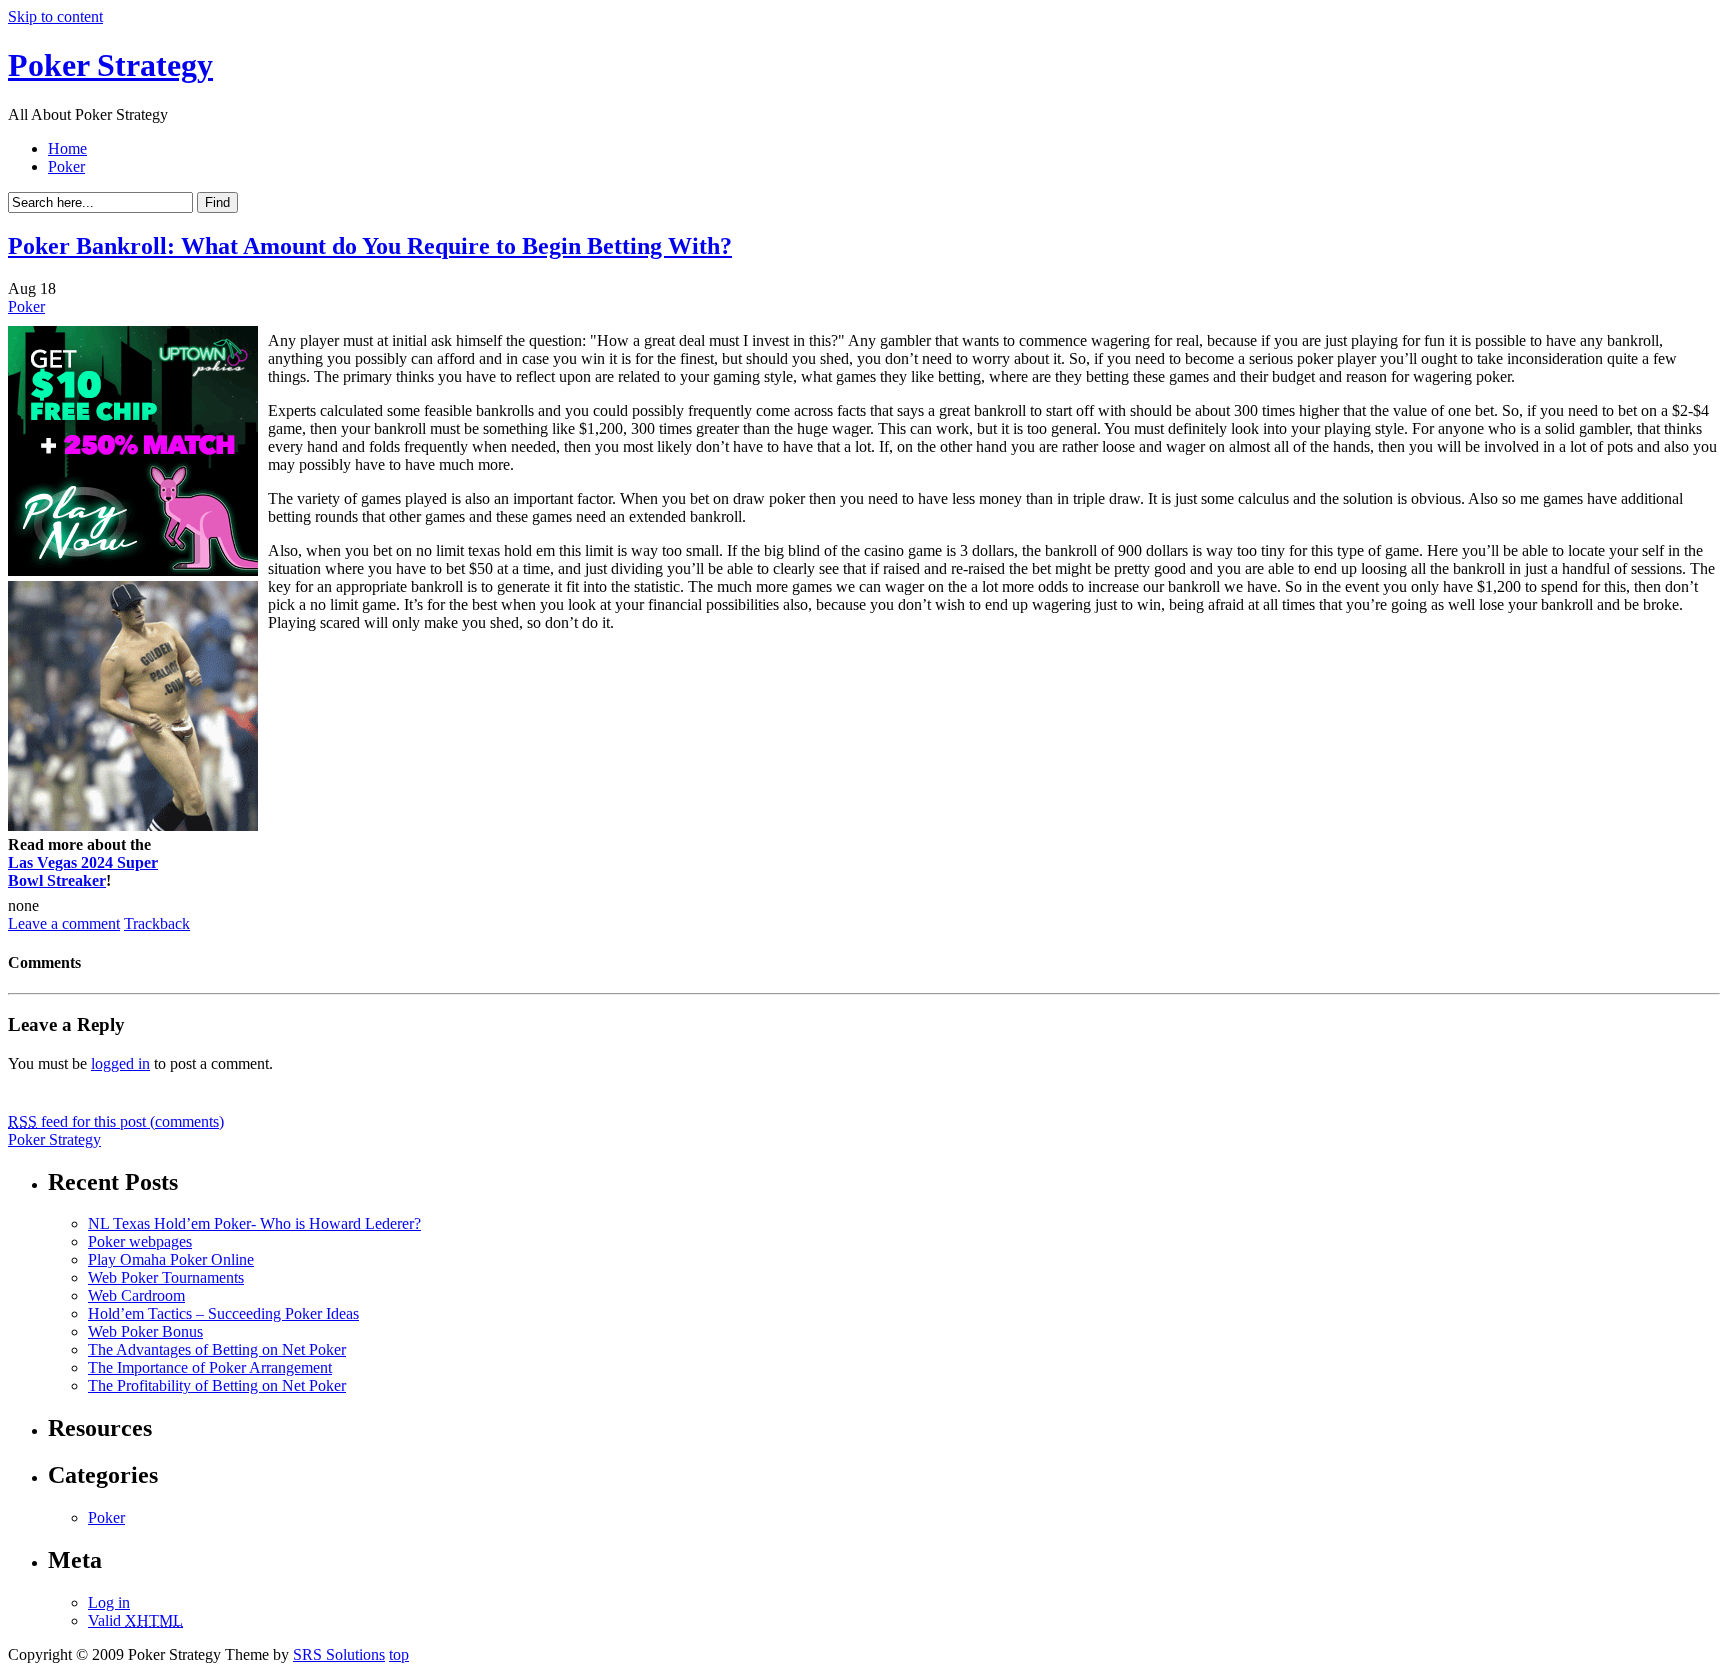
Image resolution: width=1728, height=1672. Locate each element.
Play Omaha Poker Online (171, 1259)
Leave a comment (64, 923)
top (399, 1654)
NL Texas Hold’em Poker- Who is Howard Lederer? (254, 1223)
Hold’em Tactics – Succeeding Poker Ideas (223, 1313)
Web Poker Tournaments (166, 1277)
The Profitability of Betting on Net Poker (217, 1385)
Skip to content (55, 16)
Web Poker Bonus (145, 1331)
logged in (120, 1063)
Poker (66, 166)
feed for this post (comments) (116, 1121)
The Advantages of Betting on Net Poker (217, 1349)
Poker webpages (140, 1241)
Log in (109, 1602)
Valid (135, 1620)
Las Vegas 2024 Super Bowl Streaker (83, 871)
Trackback (157, 923)
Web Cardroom (136, 1295)
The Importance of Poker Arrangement (210, 1367)
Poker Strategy (110, 65)
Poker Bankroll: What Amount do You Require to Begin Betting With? (370, 246)
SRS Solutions (339, 1654)
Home (67, 148)
